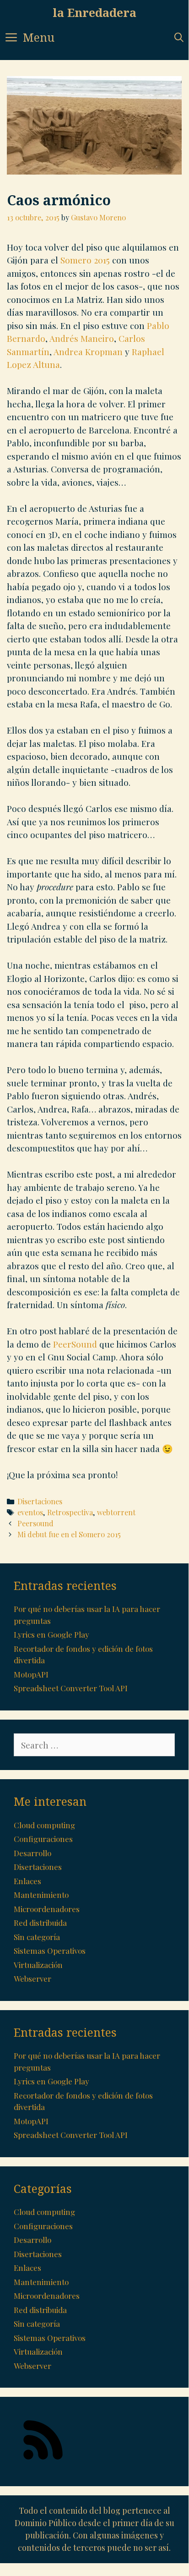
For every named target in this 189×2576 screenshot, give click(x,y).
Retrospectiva (70, 1512)
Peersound (35, 1523)
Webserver (32, 1979)
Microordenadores (47, 1909)
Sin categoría (37, 1937)
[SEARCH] (179, 37)
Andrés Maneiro (82, 338)
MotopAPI (31, 1674)
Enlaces (27, 1881)
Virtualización (38, 1965)
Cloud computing (44, 1825)
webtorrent (116, 1512)
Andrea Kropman (88, 351)
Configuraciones (43, 1839)
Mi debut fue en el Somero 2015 (69, 1534)
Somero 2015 (85, 260)
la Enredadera (94, 12)
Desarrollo (32, 1853)
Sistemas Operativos (50, 1951)
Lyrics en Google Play (51, 1634)
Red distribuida (40, 1923)
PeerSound (75, 1344)
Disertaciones (40, 1501)
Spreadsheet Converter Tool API (71, 1688)
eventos (30, 1512)
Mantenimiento (41, 1895)
